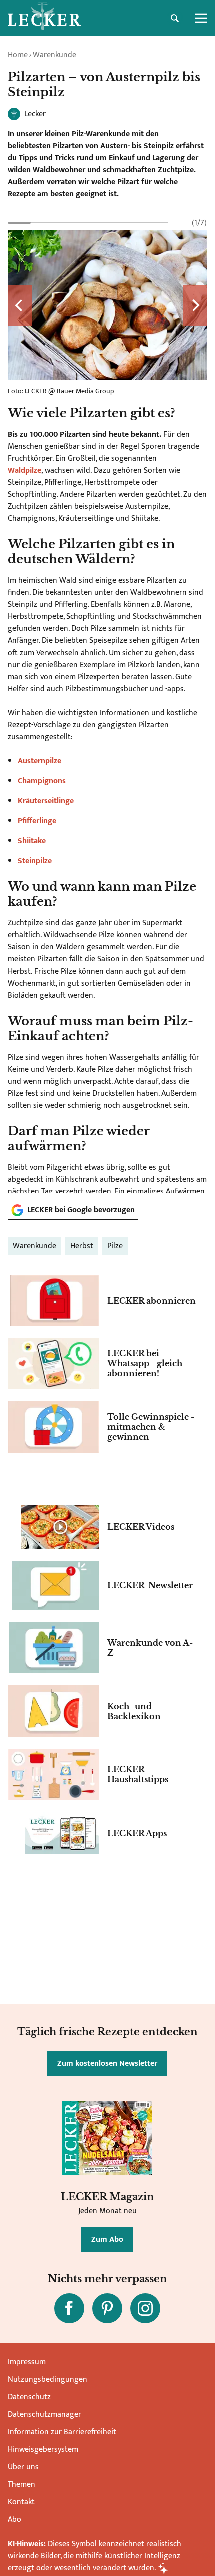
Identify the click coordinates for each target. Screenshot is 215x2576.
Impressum (27, 2362)
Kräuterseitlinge (46, 801)
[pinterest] (107, 2308)
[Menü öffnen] (201, 18)
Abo (15, 2520)
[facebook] (69, 2308)
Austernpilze (40, 761)
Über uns (23, 2467)
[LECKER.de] (44, 18)
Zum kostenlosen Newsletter (107, 2063)
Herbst (82, 1246)
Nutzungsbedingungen (48, 2379)
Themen (22, 2485)
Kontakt (21, 2502)
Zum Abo (107, 2240)
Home (18, 55)
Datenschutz (29, 2397)
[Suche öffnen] (175, 18)
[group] (107, 705)
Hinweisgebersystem (43, 2450)
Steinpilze (35, 861)
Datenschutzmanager (45, 2414)
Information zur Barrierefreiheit (62, 2432)
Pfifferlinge (37, 821)
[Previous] (20, 305)
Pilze (115, 1246)
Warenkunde (55, 55)
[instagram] (145, 2308)
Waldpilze (25, 470)
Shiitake (32, 841)
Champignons (42, 781)
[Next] (195, 305)
